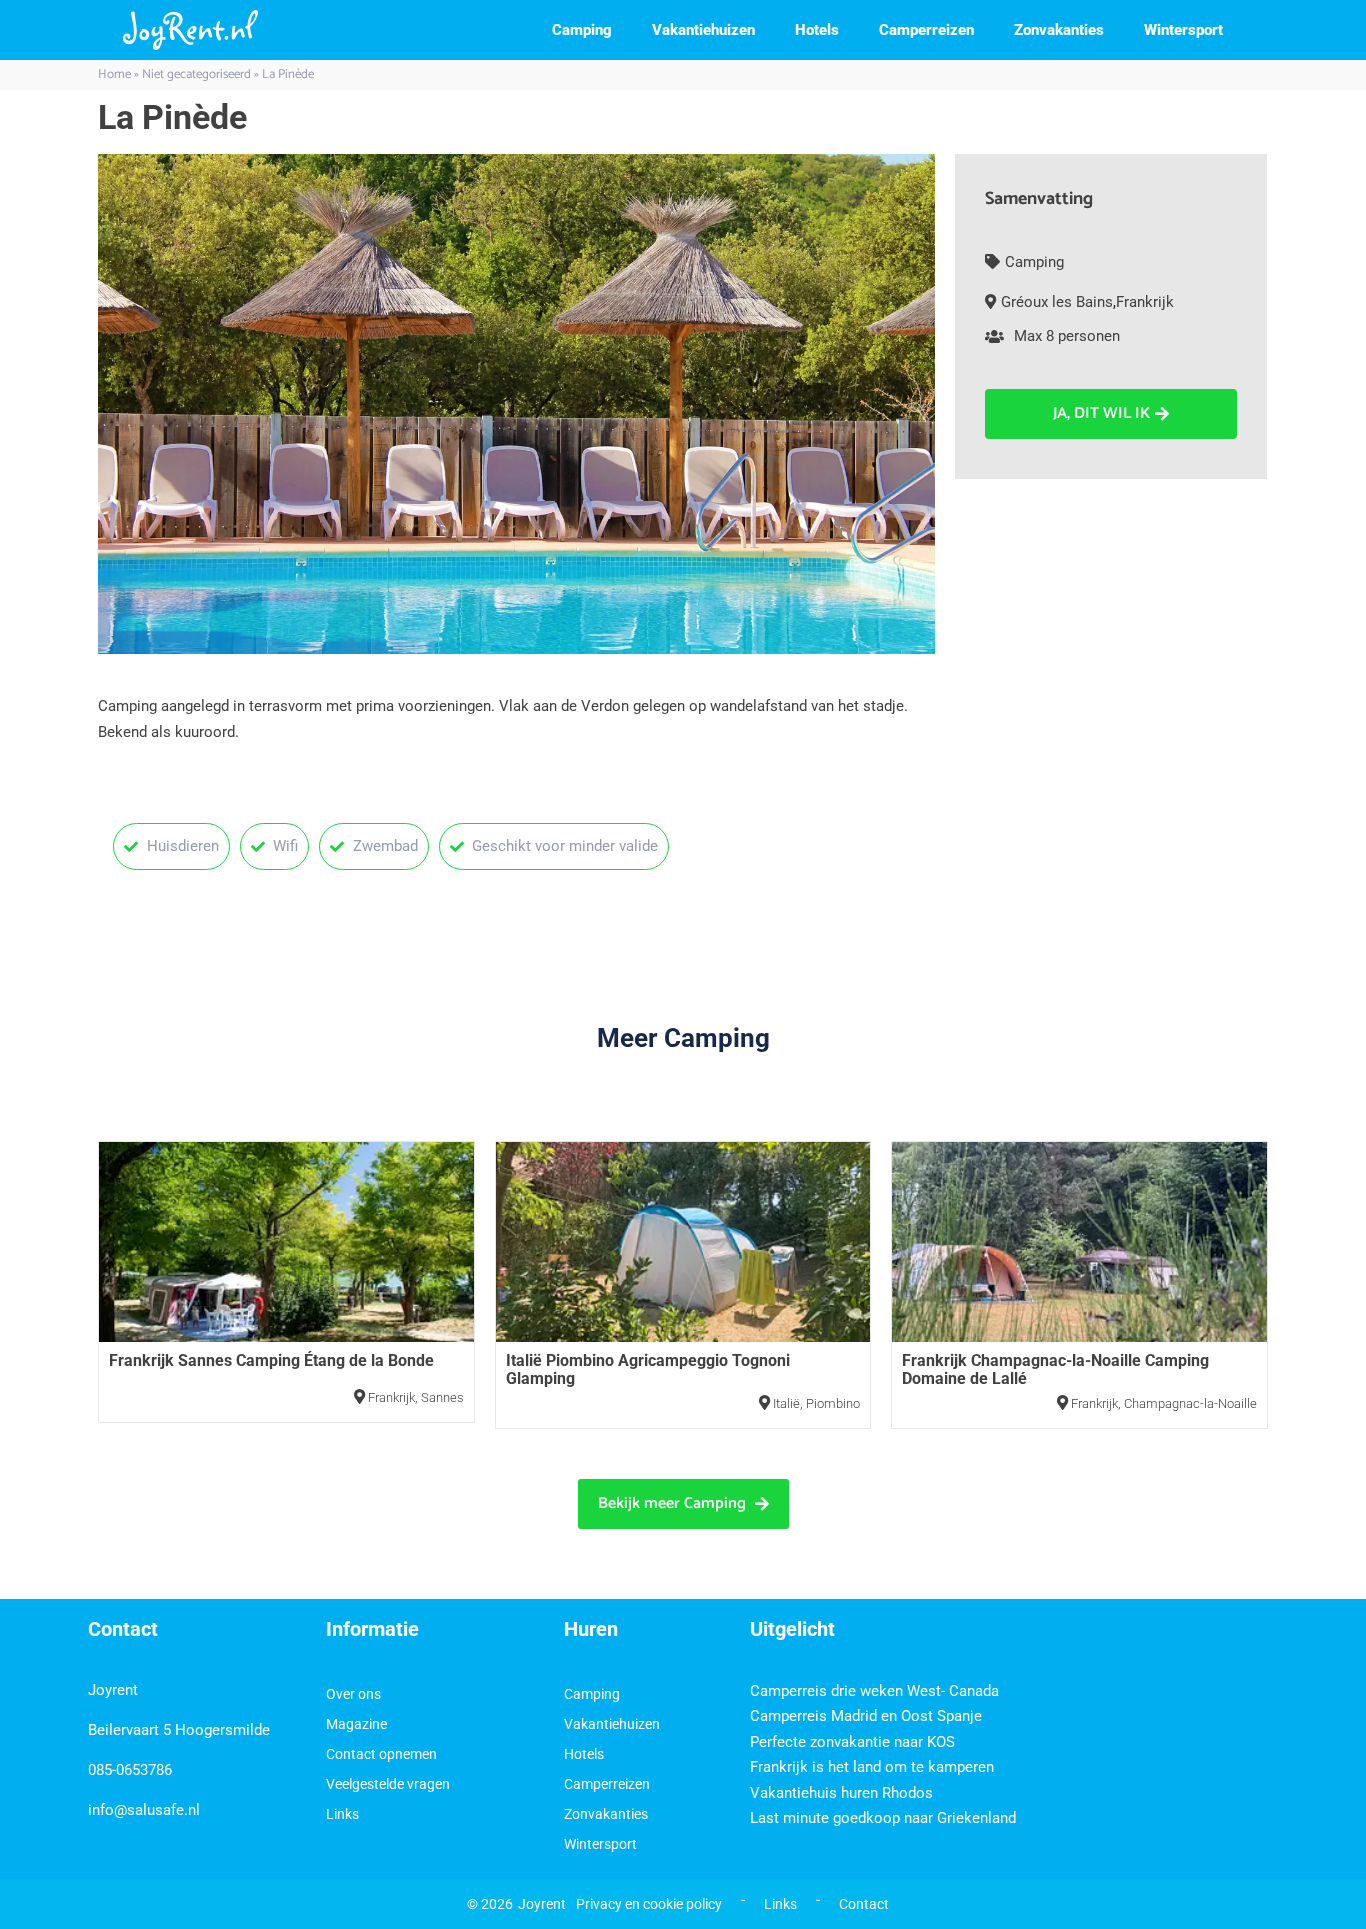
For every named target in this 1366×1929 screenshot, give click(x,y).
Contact (864, 1904)
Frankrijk (1145, 302)
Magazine (356, 1724)
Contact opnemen (381, 1754)
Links (342, 1814)
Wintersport (1183, 30)
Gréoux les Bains (1057, 302)
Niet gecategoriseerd (196, 74)
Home (114, 74)
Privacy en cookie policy (649, 1904)
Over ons (353, 1694)
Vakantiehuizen (703, 30)
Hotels (817, 30)
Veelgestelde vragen (388, 1784)
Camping (582, 30)
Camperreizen (926, 30)
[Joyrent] (190, 30)
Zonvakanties (1059, 30)
